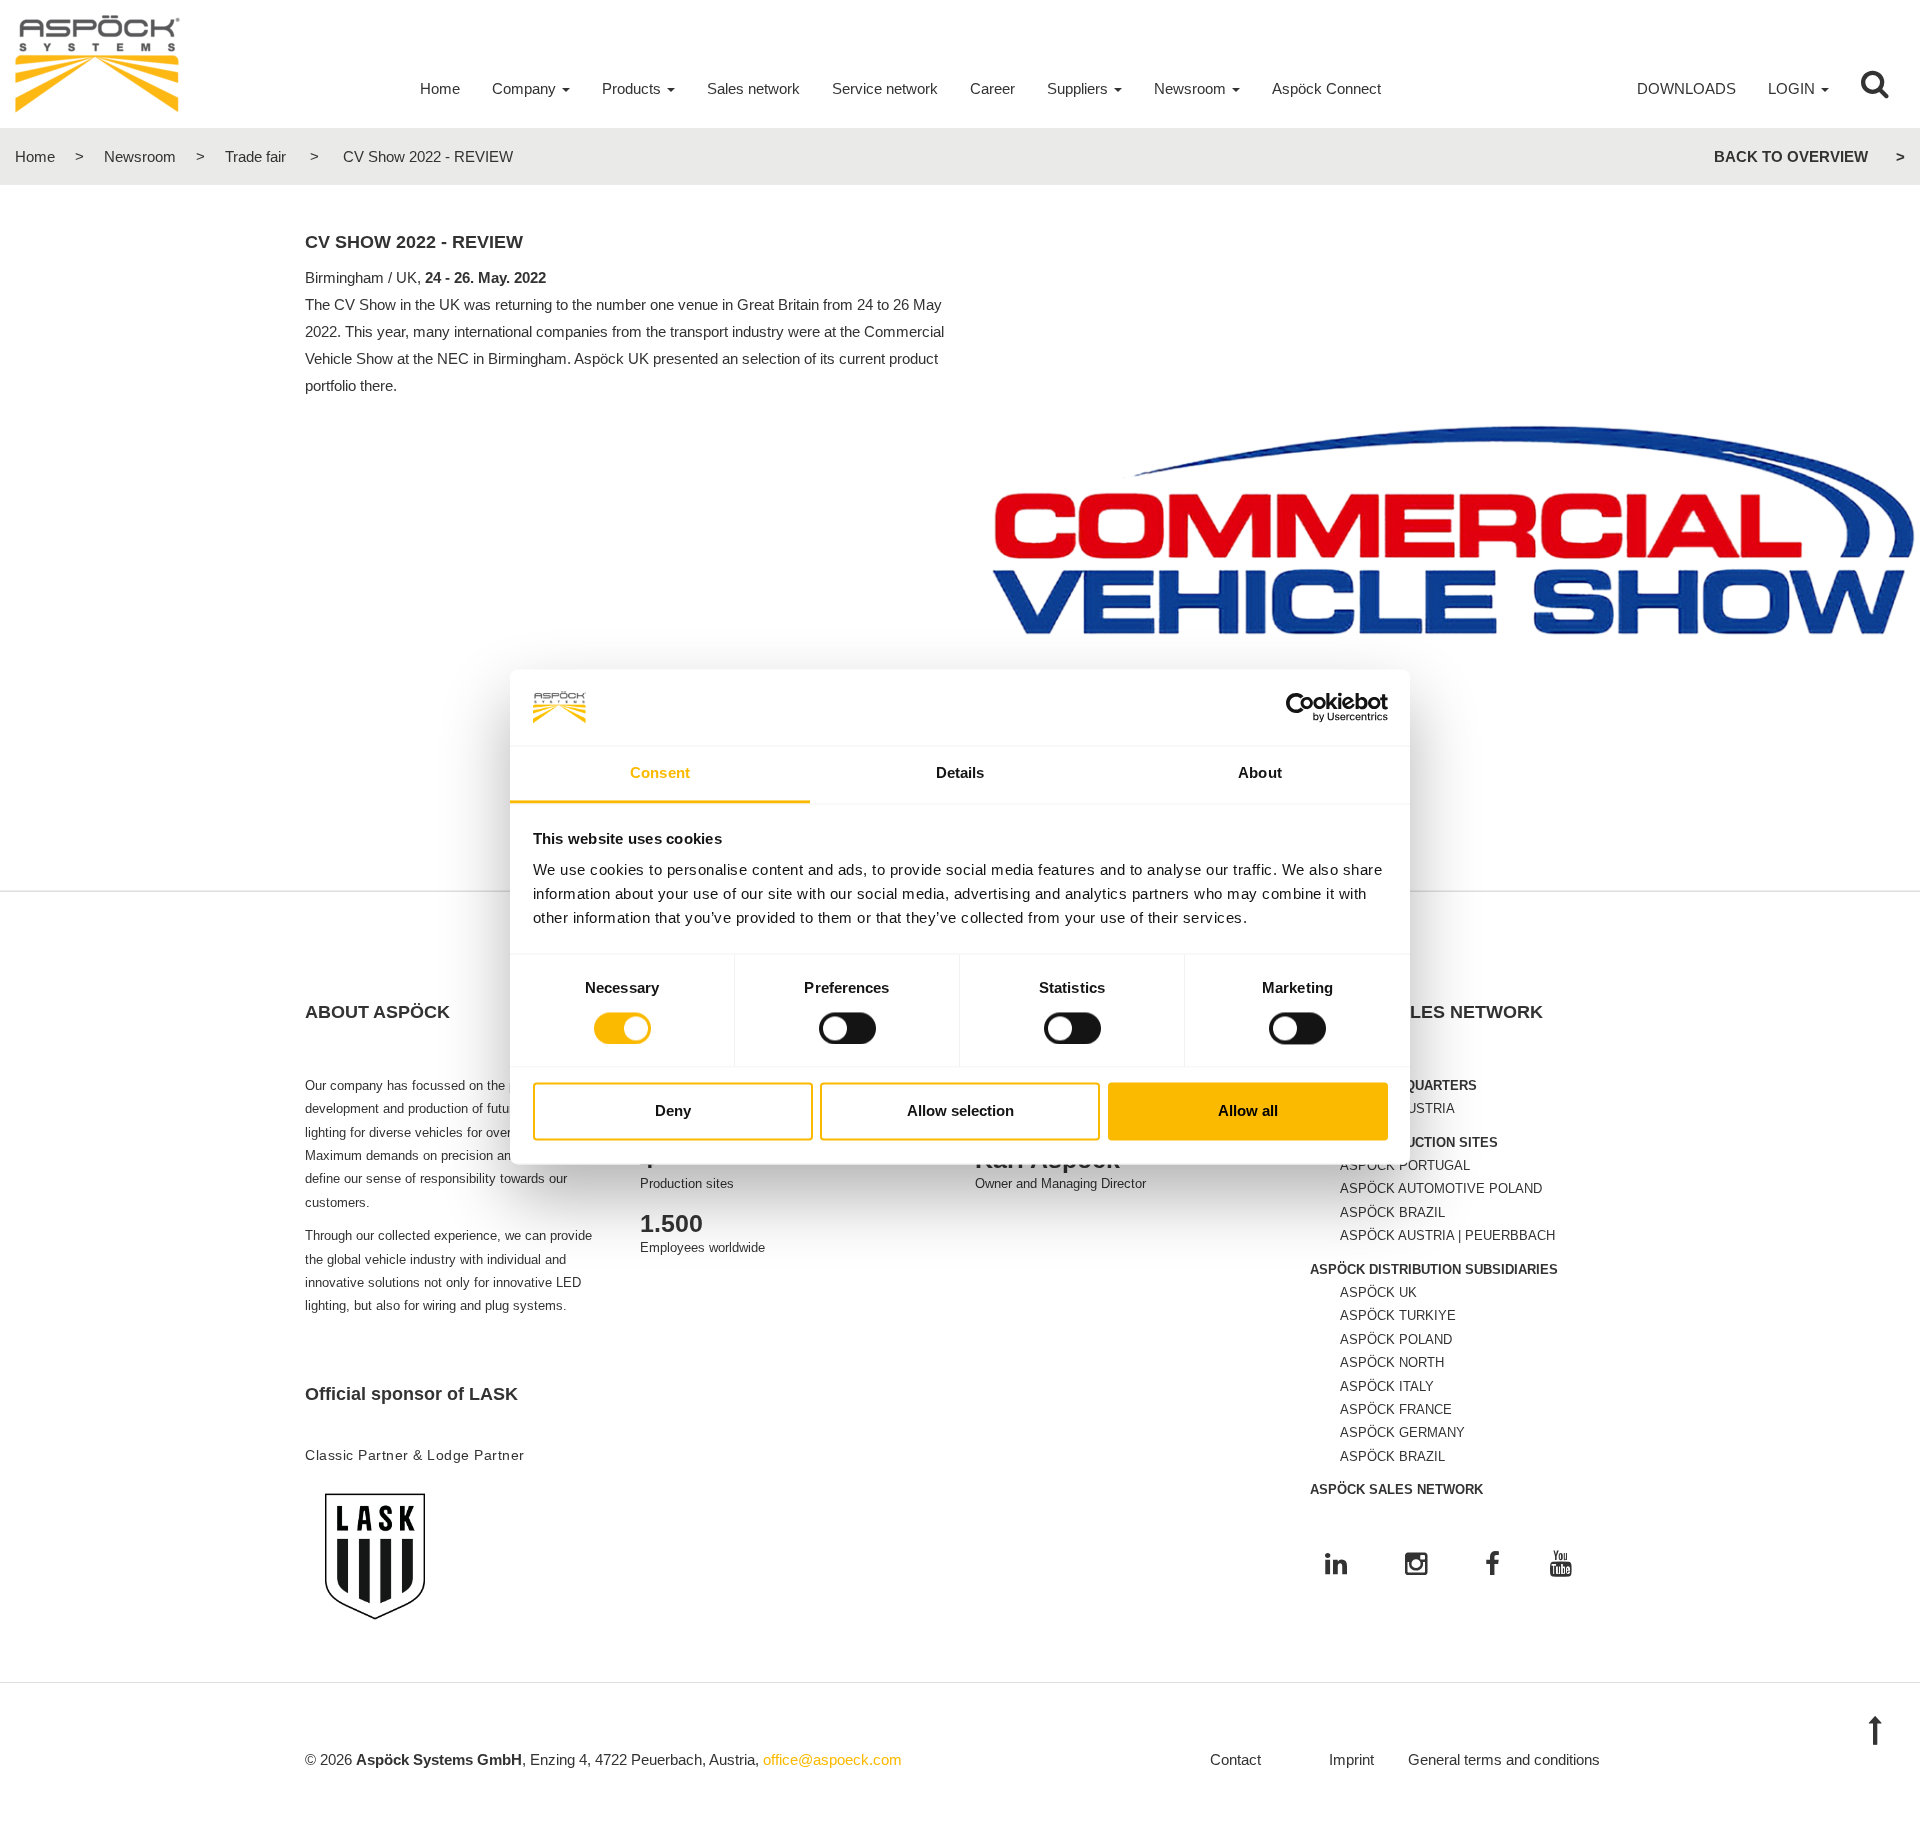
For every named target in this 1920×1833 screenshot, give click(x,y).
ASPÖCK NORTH (1392, 1362)
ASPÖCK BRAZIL (1392, 1212)
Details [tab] (960, 773)
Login (1791, 88)
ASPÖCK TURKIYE (1398, 1315)
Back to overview (1791, 156)
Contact (1235, 1759)
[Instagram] (1416, 1565)
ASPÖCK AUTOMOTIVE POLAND (1441, 1188)
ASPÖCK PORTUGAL (1405, 1165)
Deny (673, 1111)
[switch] (847, 1028)
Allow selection (960, 1111)
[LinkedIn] (1336, 1565)
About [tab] (1260, 773)
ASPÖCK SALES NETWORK (1396, 1489)
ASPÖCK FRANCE (1396, 1409)
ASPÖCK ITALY (1387, 1386)
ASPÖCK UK (1378, 1292)
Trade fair (255, 156)
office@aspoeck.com (832, 1759)
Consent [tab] (660, 773)
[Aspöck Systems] (97, 62)
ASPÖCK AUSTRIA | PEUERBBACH (1447, 1235)
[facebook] (1492, 1565)
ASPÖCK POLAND (1396, 1339)
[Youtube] (1561, 1565)
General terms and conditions (1504, 1759)
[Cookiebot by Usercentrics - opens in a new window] (1300, 707)
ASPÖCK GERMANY (1402, 1432)
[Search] (1875, 89)
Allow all (1248, 1111)
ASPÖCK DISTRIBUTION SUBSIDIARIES (1434, 1269)
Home (35, 156)
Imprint (1351, 1759)
